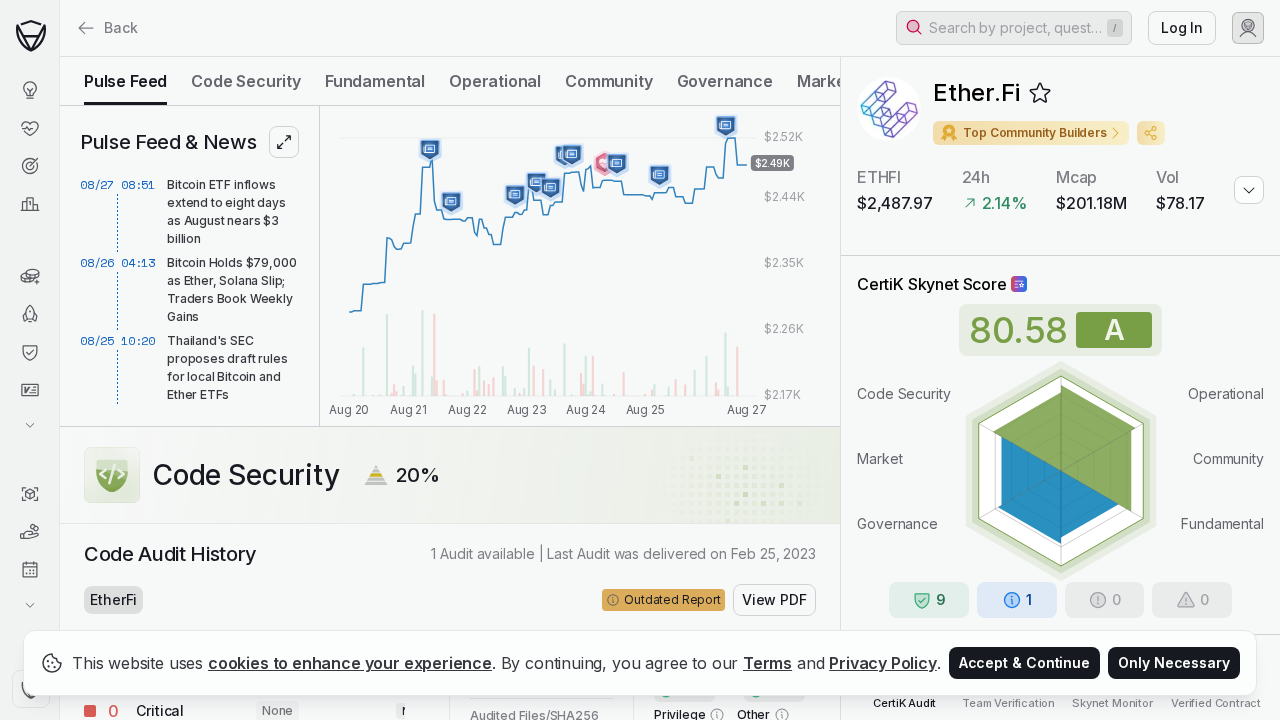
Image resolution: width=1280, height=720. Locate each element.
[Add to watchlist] (1040, 93)
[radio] (125, 81)
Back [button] (121, 27)
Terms (767, 663)
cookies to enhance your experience (350, 663)
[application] (580, 266)
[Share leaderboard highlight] (1151, 133)
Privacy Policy (883, 663)
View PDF (774, 599)
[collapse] (59, 57)
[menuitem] (29, 90)
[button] (1014, 28)
